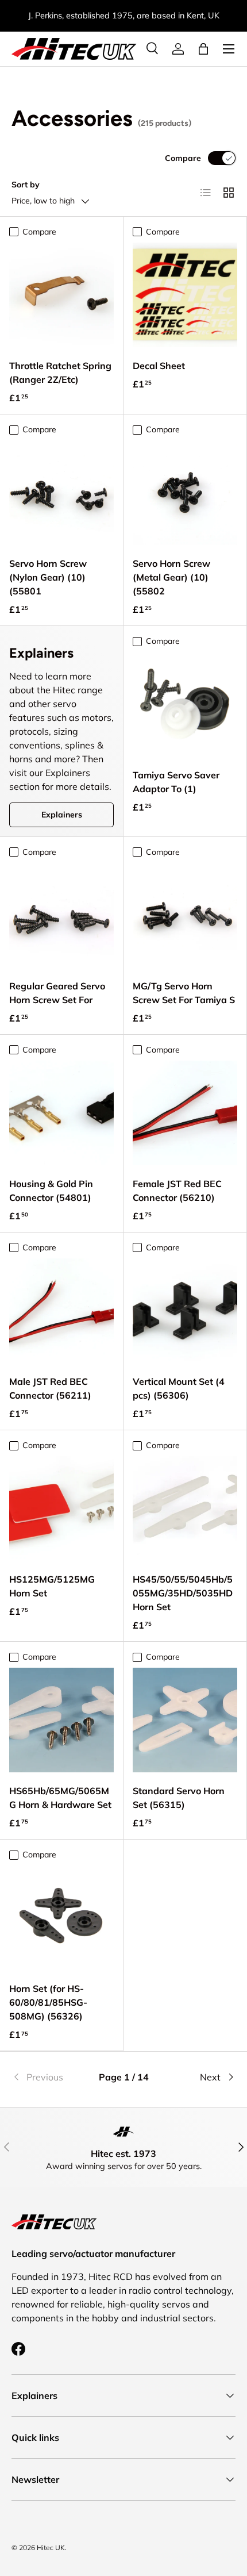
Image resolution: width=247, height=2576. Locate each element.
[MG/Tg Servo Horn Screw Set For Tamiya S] (185, 915)
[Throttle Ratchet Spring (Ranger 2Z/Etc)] (61, 295)
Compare (183, 158)
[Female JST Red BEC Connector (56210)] (185, 1113)
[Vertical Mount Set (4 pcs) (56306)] (185, 1311)
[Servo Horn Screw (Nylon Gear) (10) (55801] (61, 493)
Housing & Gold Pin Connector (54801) (51, 1191)
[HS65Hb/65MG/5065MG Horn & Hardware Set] (61, 1720)
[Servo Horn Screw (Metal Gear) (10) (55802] (185, 493)
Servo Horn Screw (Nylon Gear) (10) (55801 (48, 577)
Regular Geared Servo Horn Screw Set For (57, 993)
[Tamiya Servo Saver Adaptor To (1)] (185, 704)
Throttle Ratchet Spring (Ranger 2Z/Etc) (60, 373)
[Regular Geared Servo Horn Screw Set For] (61, 915)
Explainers (62, 815)
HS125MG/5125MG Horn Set (52, 1586)
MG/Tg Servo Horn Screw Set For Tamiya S (184, 993)
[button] (203, 49)
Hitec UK (51, 2548)
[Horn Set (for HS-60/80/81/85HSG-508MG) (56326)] (61, 1918)
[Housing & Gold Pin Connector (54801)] (61, 1113)
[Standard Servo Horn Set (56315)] (185, 1720)
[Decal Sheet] (185, 295)
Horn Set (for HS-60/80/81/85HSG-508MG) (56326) (48, 2002)
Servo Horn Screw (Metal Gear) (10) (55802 (171, 577)
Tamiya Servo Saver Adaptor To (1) (176, 782)
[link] (49, 2077)
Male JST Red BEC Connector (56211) (50, 1388)
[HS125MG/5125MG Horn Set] (61, 1508)
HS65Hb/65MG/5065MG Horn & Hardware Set (60, 1798)
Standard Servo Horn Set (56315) (179, 1798)
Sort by (26, 185)
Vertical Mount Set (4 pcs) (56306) (179, 1388)
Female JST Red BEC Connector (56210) (177, 1191)
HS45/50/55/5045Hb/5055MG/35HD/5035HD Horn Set (183, 1593)
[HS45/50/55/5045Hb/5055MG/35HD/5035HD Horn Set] (185, 1508)
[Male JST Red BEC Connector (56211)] (61, 1311)
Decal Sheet (159, 366)
